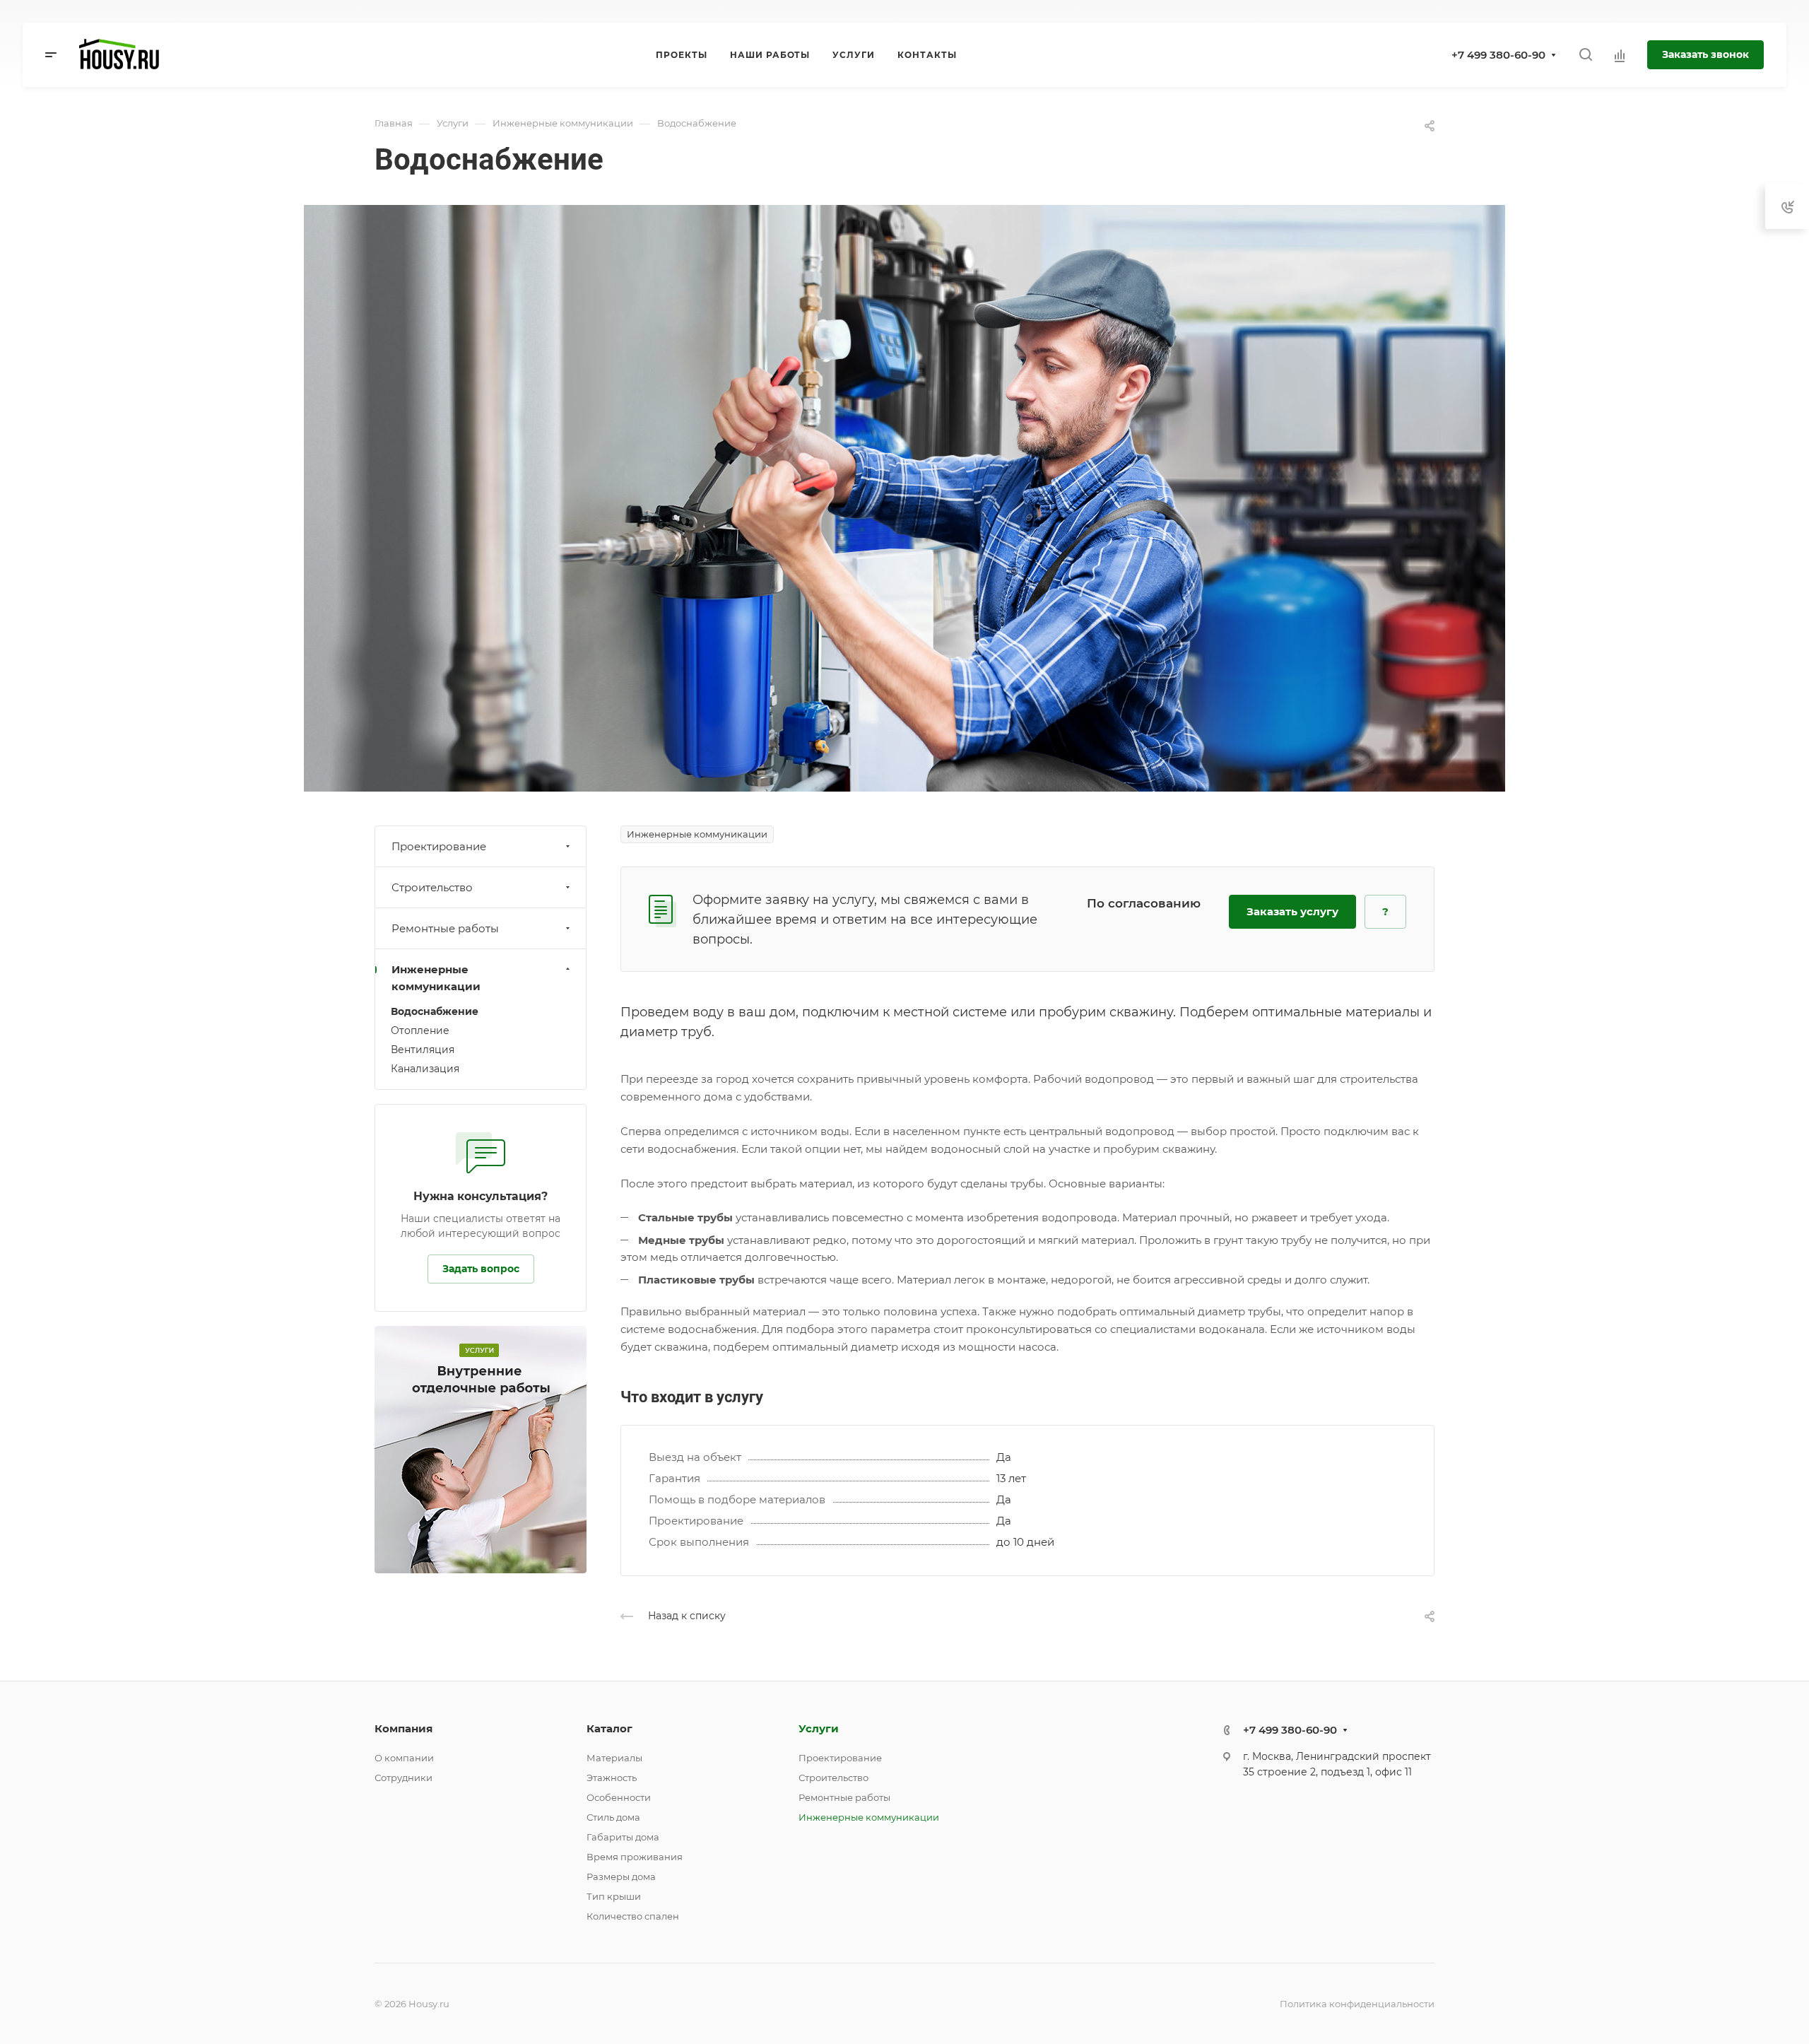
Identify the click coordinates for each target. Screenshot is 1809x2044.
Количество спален (633, 1916)
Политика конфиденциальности (1357, 2004)
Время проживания (635, 1857)
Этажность (612, 1778)
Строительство (432, 887)
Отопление (420, 1030)
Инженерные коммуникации (436, 978)
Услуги (819, 1728)
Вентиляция (423, 1050)
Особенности (619, 1797)
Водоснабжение (435, 1011)
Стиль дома (613, 1817)
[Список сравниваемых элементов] (1620, 55)
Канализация (425, 1069)
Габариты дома (623, 1837)
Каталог (609, 1728)
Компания (403, 1728)
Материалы (614, 1758)
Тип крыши (614, 1896)
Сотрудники (403, 1778)
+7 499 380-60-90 (1498, 55)
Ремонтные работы (445, 928)
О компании (404, 1758)
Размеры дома (621, 1876)
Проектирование (439, 846)
